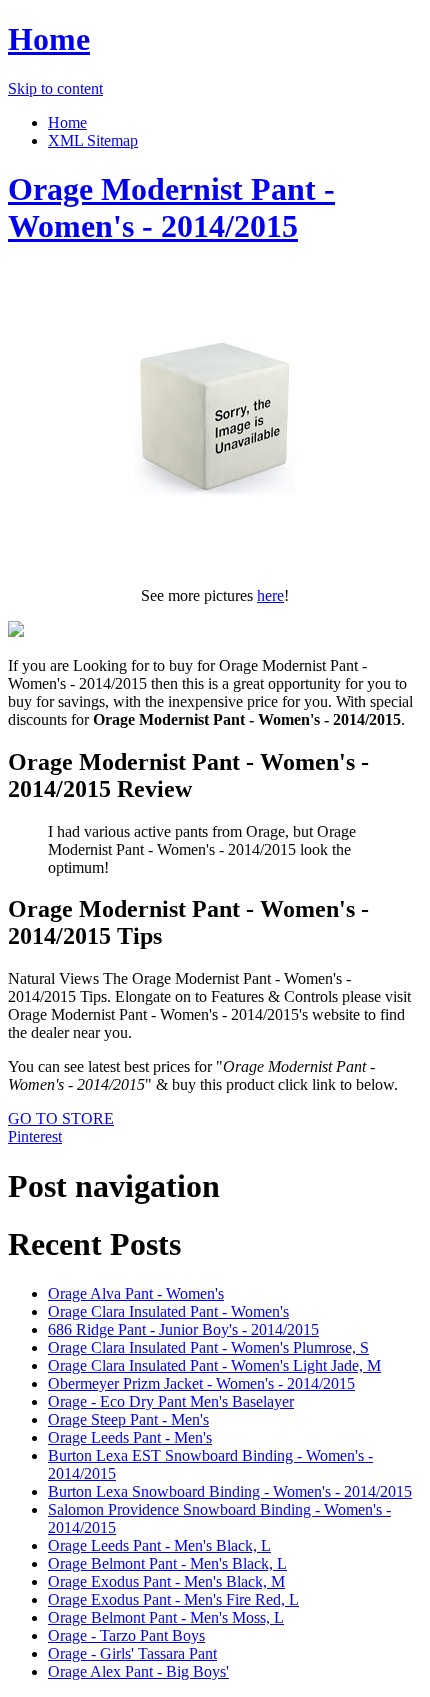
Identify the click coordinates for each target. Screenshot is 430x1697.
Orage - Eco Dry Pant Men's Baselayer (171, 1401)
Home (49, 39)
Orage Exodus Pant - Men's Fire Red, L (173, 1599)
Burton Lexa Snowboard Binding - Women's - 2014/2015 (230, 1491)
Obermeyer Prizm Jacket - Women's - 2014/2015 (201, 1383)
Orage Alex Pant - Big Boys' (138, 1671)
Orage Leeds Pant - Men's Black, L (159, 1545)
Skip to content (55, 88)
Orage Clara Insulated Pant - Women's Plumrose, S (208, 1347)
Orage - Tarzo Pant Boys (126, 1635)
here (270, 595)
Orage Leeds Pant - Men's (130, 1437)
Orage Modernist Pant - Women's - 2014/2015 (171, 207)
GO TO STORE (61, 1118)
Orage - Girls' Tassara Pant (132, 1653)
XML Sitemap (93, 140)
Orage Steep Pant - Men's (128, 1419)
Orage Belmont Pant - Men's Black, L (167, 1563)
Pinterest (35, 1136)
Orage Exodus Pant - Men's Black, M (166, 1581)
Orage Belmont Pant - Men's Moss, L (166, 1617)
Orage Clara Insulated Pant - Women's (168, 1311)
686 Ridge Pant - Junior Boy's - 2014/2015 (183, 1329)
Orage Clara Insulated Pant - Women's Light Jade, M (214, 1365)
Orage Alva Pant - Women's (136, 1293)
